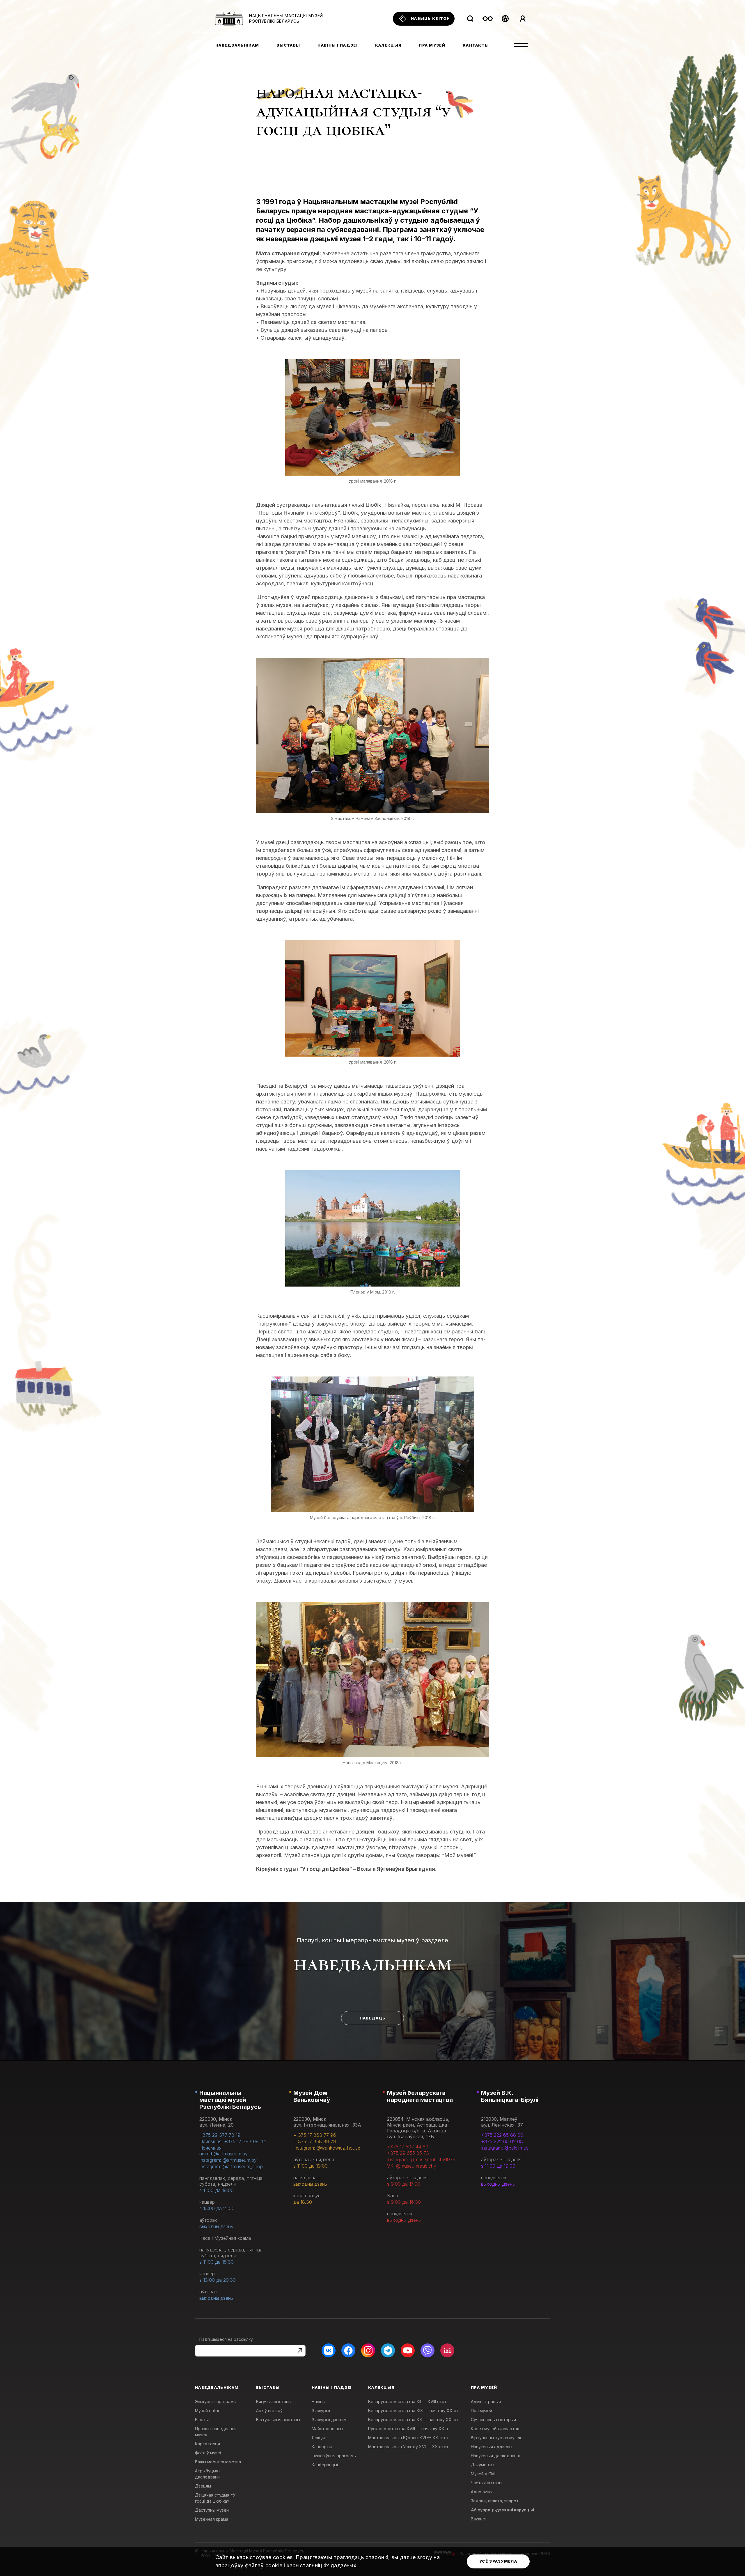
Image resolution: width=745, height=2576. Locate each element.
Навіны (319, 2402)
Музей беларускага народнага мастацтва (420, 2096)
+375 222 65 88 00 (502, 2135)
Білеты (202, 2420)
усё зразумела (498, 2561)
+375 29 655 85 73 (408, 2153)
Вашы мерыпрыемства (218, 2462)
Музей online (208, 2411)
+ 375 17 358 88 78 (315, 2141)
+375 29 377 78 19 (220, 2135)
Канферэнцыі (325, 2465)
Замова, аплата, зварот (495, 2501)
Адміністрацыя (486, 2402)
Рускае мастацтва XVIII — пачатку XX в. (408, 2429)
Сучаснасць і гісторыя (493, 2420)
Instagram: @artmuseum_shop (231, 2166)
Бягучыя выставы (274, 2402)
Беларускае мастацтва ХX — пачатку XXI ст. (414, 2420)
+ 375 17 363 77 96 (315, 2135)
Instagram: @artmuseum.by (228, 2160)
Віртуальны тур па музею (497, 2438)
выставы (288, 45)
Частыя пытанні (487, 2483)
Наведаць (372, 2018)
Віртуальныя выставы (278, 2420)
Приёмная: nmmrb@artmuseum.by (223, 2151)
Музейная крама (212, 2519)
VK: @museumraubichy (412, 2166)
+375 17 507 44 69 (408, 2147)
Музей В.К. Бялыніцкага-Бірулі (510, 2096)
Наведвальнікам (373, 1964)
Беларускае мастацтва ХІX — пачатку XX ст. (414, 2411)
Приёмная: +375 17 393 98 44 (233, 2141)
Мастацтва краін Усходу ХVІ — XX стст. (409, 2447)
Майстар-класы (327, 2429)
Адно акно (481, 2492)
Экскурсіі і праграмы (216, 2402)
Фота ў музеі (208, 2453)
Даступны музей (212, 2510)
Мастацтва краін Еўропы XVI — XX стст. (409, 2438)
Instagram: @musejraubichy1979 (421, 2159)
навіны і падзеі (338, 45)
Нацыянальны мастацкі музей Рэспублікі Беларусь (230, 2100)
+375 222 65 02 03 (502, 2141)
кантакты (476, 45)
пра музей (432, 45)
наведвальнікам (237, 45)
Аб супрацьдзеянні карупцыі (502, 2510)
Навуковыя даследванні (495, 2456)
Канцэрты (322, 2447)
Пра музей (481, 2411)
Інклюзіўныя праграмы (334, 2456)
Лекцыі (319, 2438)
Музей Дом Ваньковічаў (312, 2096)
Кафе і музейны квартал (495, 2429)
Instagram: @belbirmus (505, 2148)
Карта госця (207, 2444)
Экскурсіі (321, 2411)
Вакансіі (479, 2519)
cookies (283, 2557)
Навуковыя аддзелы (492, 2447)
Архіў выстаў (269, 2411)
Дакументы (483, 2465)
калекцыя (388, 45)
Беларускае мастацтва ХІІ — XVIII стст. (408, 2402)
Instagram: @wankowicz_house (327, 2148)
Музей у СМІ (483, 2474)
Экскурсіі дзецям (329, 2420)
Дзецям (203, 2486)
